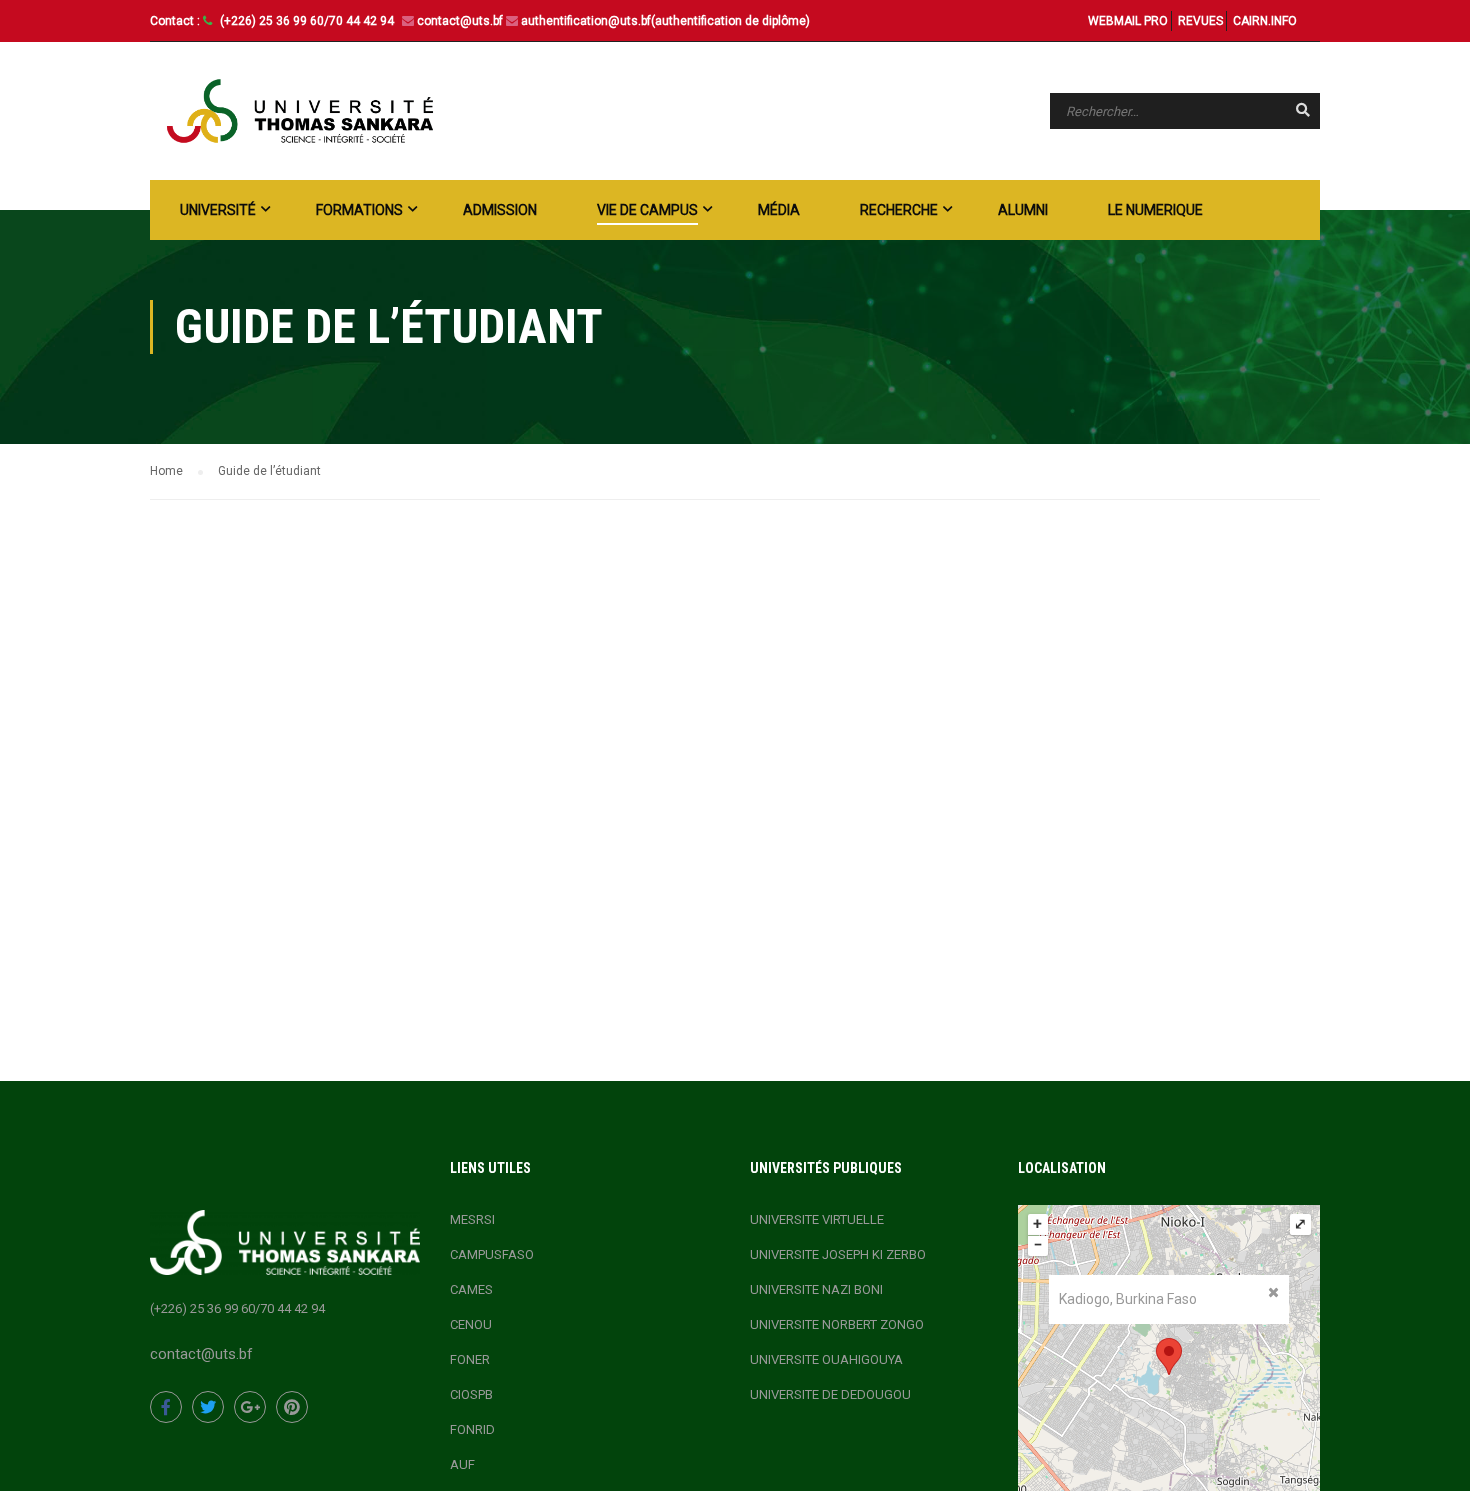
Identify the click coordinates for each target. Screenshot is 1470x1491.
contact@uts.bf (460, 21)
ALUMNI (1023, 210)
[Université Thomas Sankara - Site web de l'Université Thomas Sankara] (300, 111)
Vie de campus (647, 210)
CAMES (471, 1289)
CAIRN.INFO (1265, 21)
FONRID (472, 1429)
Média (779, 210)
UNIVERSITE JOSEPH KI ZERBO (838, 1254)
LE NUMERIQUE (1155, 210)
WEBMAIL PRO (1128, 21)
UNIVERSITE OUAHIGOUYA (826, 1359)
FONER (470, 1359)
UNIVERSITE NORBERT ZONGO (837, 1324)
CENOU (471, 1324)
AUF (462, 1464)
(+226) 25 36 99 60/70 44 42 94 (308, 21)
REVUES (1200, 21)
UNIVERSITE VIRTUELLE (817, 1219)
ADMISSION (500, 210)
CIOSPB (471, 1394)
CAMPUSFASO (492, 1254)
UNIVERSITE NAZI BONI (816, 1289)
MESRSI (472, 1219)
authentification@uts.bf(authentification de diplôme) (665, 21)
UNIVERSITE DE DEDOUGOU (830, 1394)
